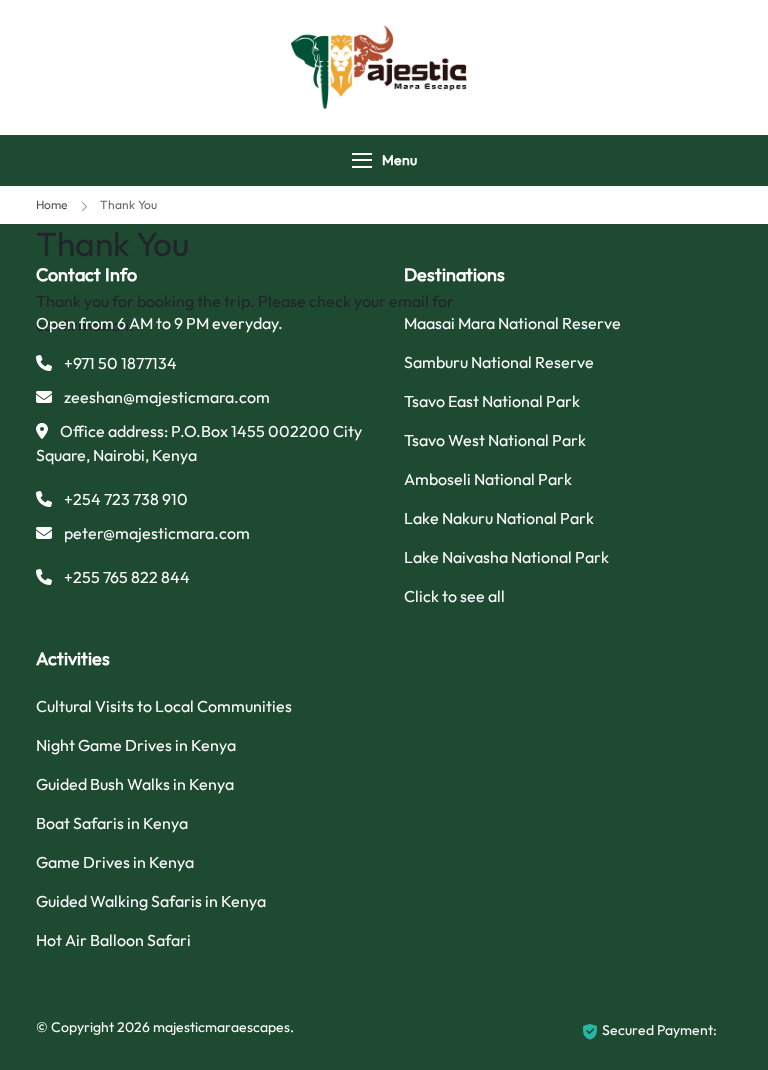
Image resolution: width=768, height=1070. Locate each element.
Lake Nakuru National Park (499, 518)
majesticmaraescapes (221, 1027)
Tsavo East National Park (492, 401)
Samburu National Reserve (499, 362)
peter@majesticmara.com (157, 533)
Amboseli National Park (488, 479)
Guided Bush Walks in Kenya (135, 784)
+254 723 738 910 (126, 499)
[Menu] (362, 160)
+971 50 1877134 (120, 363)
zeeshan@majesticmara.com (167, 397)
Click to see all (454, 596)
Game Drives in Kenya (115, 862)
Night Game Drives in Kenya (136, 745)
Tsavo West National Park (495, 440)
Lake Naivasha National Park (506, 557)
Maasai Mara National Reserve (512, 323)
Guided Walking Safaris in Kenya (151, 901)
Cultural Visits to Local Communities (164, 706)
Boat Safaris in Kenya (112, 823)
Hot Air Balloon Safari (113, 940)
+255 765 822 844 (127, 577)
